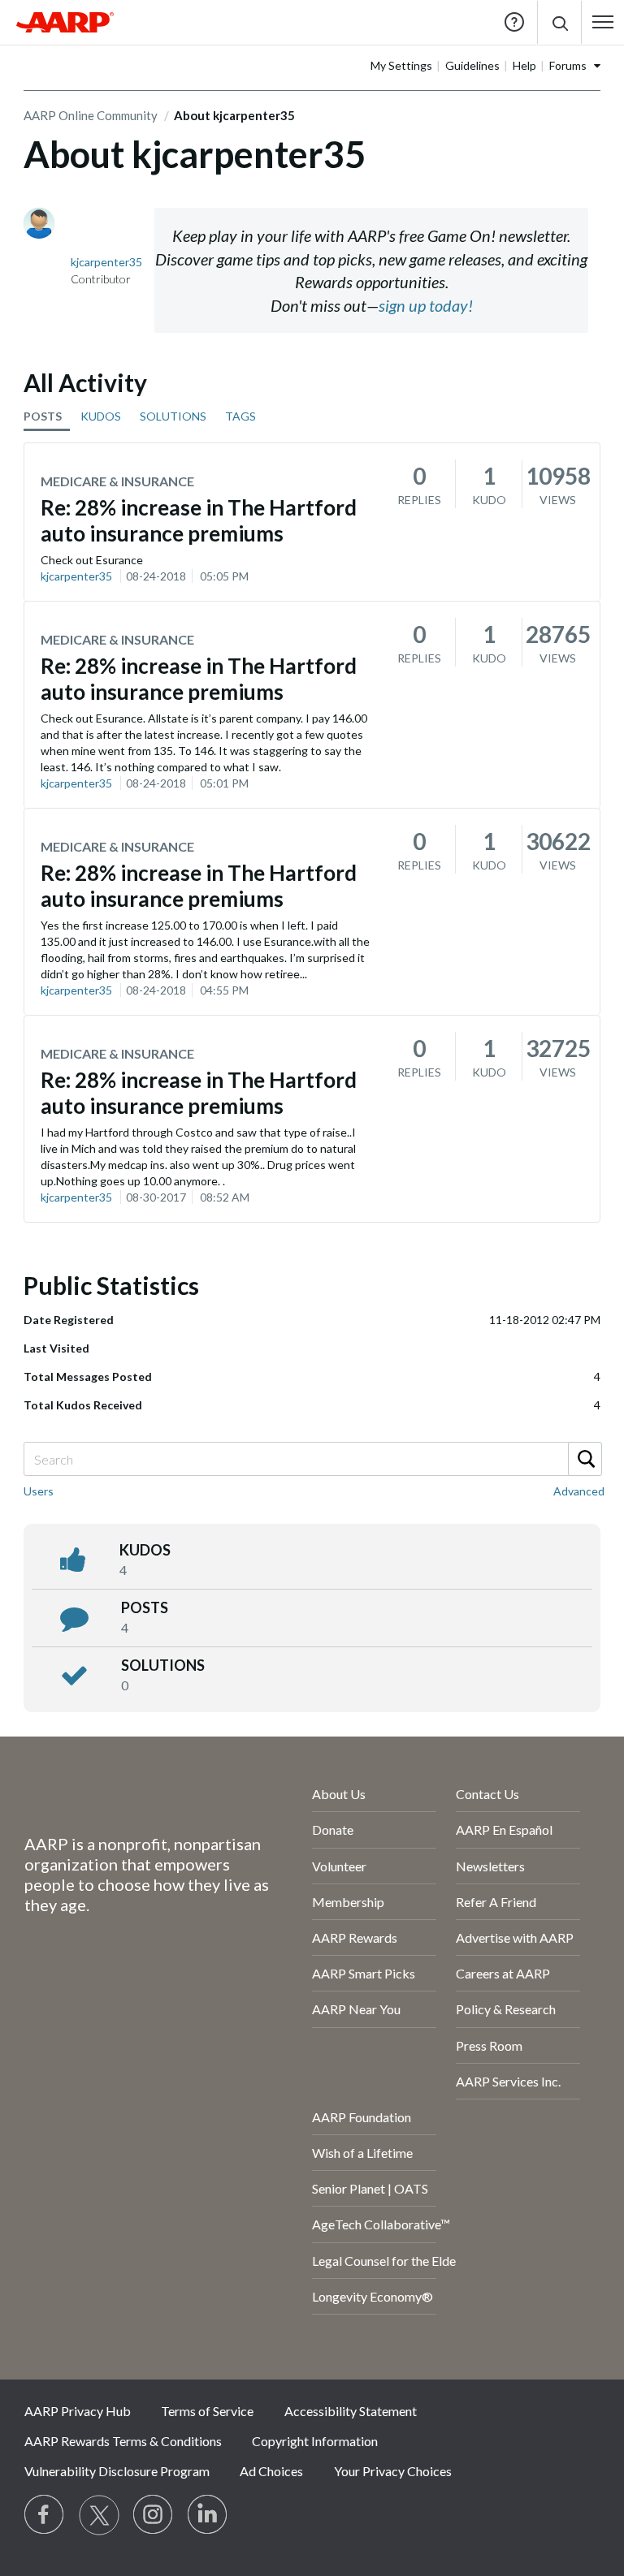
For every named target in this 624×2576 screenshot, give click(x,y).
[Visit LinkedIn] (208, 2515)
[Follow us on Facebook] (45, 2515)
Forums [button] (568, 65)
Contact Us (487, 1794)
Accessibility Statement (351, 2411)
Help (514, 22)
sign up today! (426, 305)
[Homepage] (65, 22)
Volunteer (339, 1866)
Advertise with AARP (515, 1937)
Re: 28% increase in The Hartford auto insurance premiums (199, 520)
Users (39, 1491)
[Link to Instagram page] (154, 2515)
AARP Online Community (91, 115)
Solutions (163, 1665)
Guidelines (472, 65)
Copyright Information (315, 2441)
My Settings (401, 65)
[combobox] (312, 1459)
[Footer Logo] (125, 1797)
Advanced (579, 1491)
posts (145, 1607)
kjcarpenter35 (76, 576)
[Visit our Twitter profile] (99, 2515)
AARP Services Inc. (508, 2081)
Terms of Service (207, 2411)
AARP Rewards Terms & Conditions (123, 2441)
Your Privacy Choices (393, 2471)
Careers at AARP (503, 1973)
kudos (145, 1550)
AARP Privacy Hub (78, 2411)
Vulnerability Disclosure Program (117, 2471)
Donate (333, 1830)
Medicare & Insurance (117, 481)
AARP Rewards (355, 1937)
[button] (559, 22)
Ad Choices (271, 2471)
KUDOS (101, 416)
